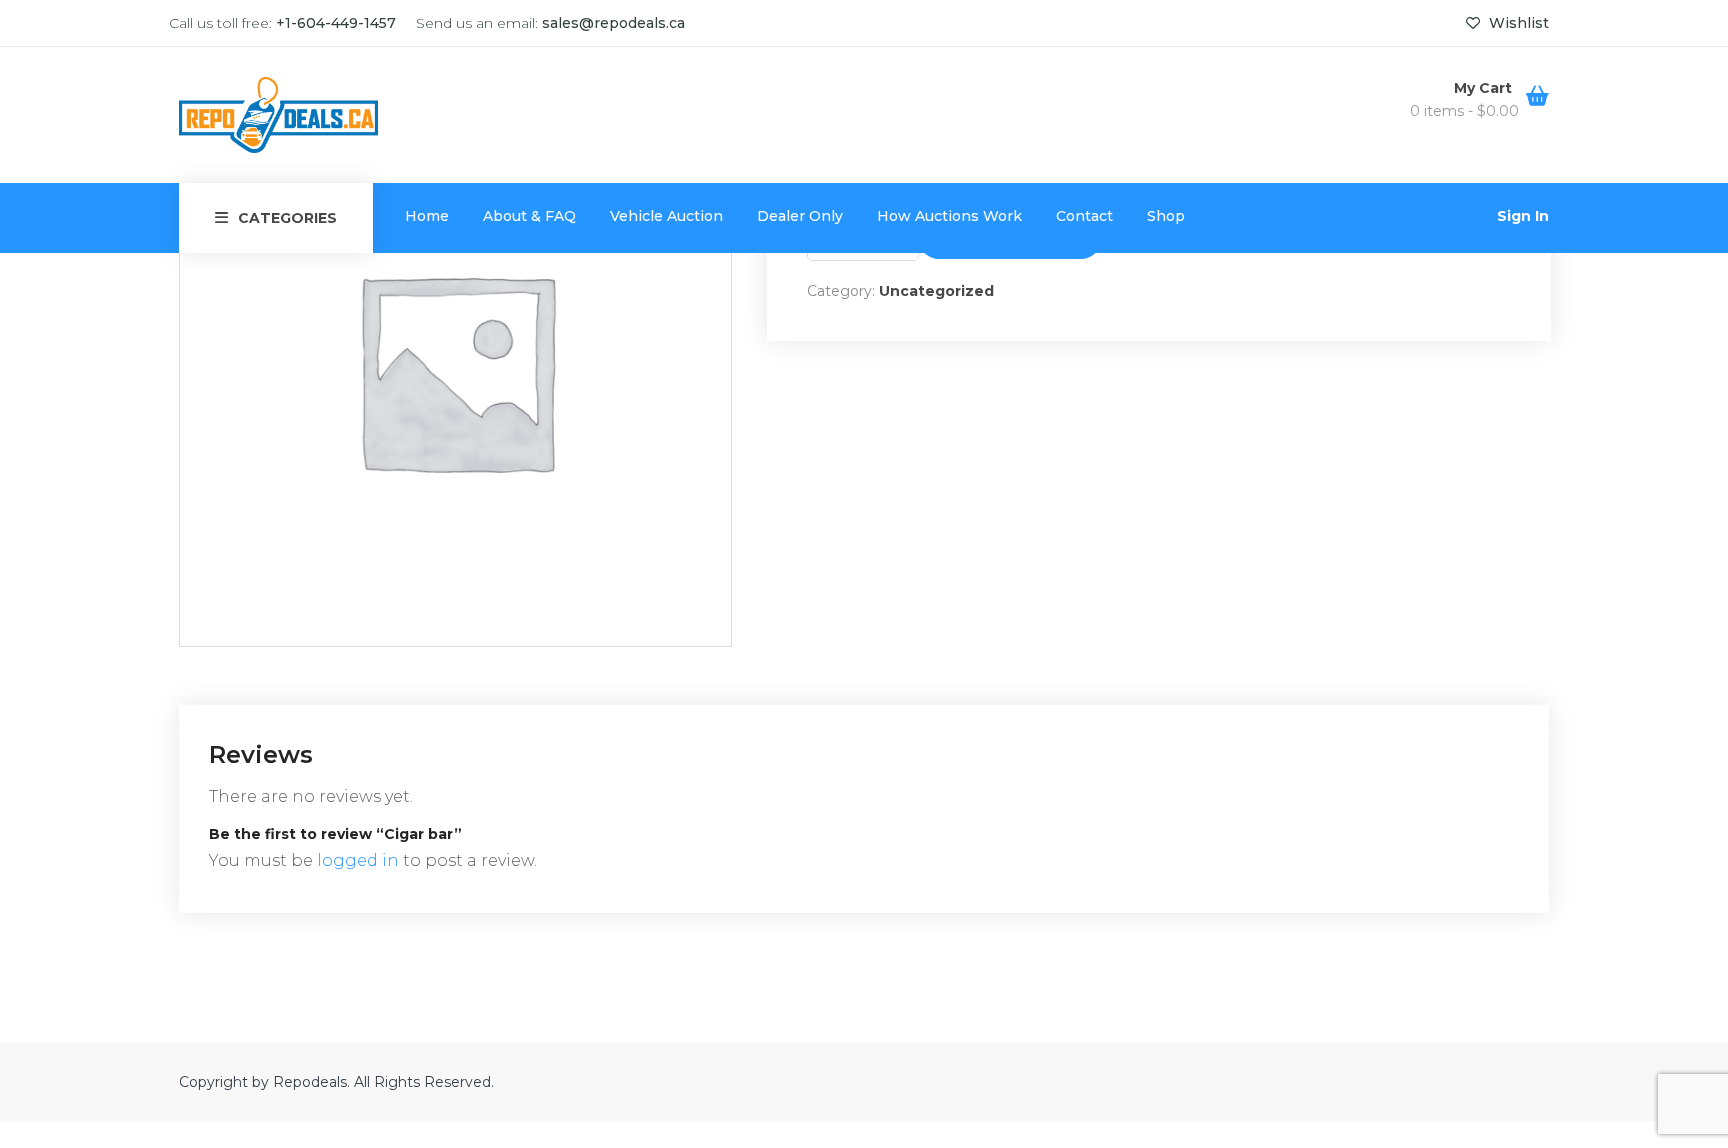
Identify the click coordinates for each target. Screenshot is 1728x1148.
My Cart (1485, 88)
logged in (358, 860)
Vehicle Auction (666, 216)
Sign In (1523, 216)
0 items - (1464, 111)
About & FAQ (529, 216)
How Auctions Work (949, 216)
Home (427, 216)
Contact (1084, 216)
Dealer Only (800, 216)
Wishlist (1517, 23)
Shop (1166, 216)
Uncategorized (936, 291)
